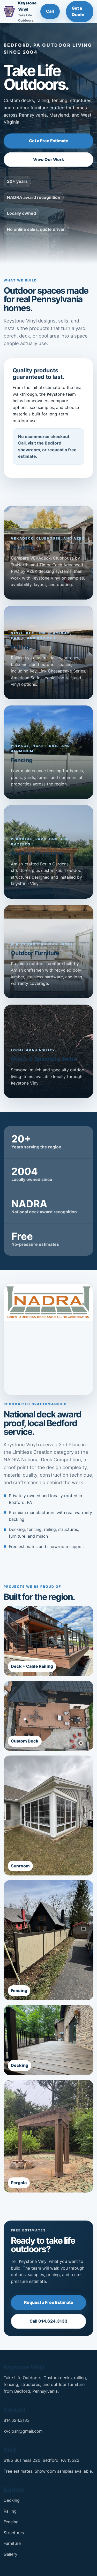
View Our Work (49, 159)
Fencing (11, 2522)
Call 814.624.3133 (48, 2321)
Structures (14, 2533)
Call (50, 11)
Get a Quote (78, 11)
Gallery (10, 2554)
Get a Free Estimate (49, 141)
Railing (10, 2511)
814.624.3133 (17, 2420)
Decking (12, 2500)
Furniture (12, 2543)
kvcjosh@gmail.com (23, 2431)
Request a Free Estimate (49, 2302)
